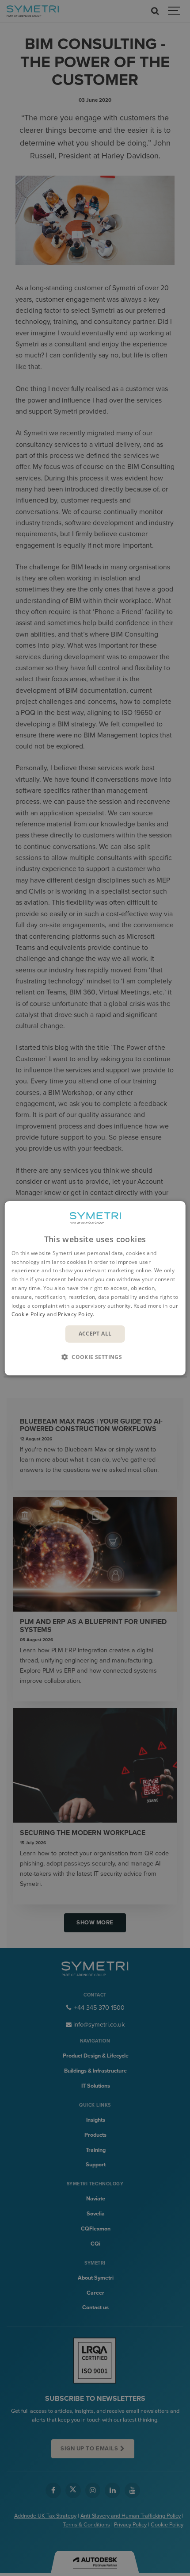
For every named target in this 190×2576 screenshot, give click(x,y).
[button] (95, 1357)
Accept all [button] (95, 1334)
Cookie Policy (28, 1314)
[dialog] (95, 1288)
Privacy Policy (75, 1314)
